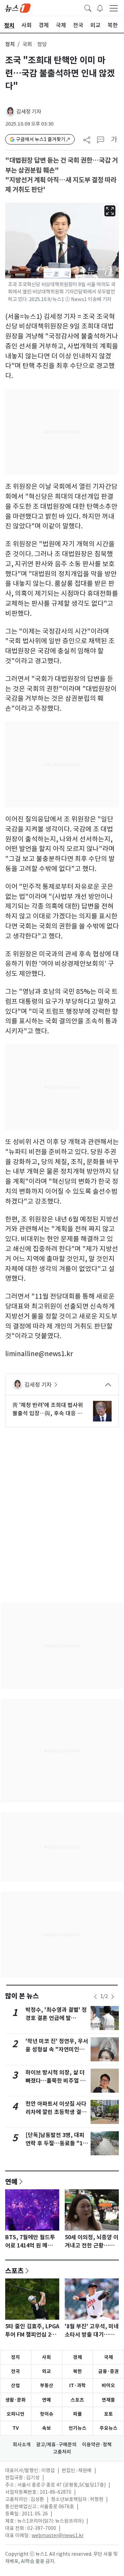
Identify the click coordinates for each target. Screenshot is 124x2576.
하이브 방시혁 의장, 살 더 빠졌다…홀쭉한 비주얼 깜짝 (55, 2081)
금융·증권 (108, 2371)
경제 (77, 2357)
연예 (11, 2181)
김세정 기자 (29, 112)
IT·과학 (77, 2385)
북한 (77, 2371)
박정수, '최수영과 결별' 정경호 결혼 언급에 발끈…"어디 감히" (56, 2018)
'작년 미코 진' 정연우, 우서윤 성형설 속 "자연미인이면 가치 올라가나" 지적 (57, 2049)
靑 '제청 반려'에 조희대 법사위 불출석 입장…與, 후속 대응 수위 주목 (48, 1409)
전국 (15, 2371)
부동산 (47, 2385)
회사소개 (22, 2445)
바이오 (108, 2385)
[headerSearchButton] (88, 8)
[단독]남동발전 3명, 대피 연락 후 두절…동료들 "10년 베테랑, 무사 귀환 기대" (57, 2143)
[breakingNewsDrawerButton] (100, 8)
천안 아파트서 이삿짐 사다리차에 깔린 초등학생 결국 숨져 (56, 2112)
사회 (46, 2357)
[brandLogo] (18, 8)
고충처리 (62, 2452)
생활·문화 (15, 2400)
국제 (108, 2357)
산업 (15, 2385)
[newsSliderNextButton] (113, 1997)
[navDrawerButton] (114, 8)
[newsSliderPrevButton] (95, 1997)
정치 (10, 44)
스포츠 (14, 2271)
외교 (46, 2371)
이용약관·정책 (97, 2445)
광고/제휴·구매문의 (56, 2445)
